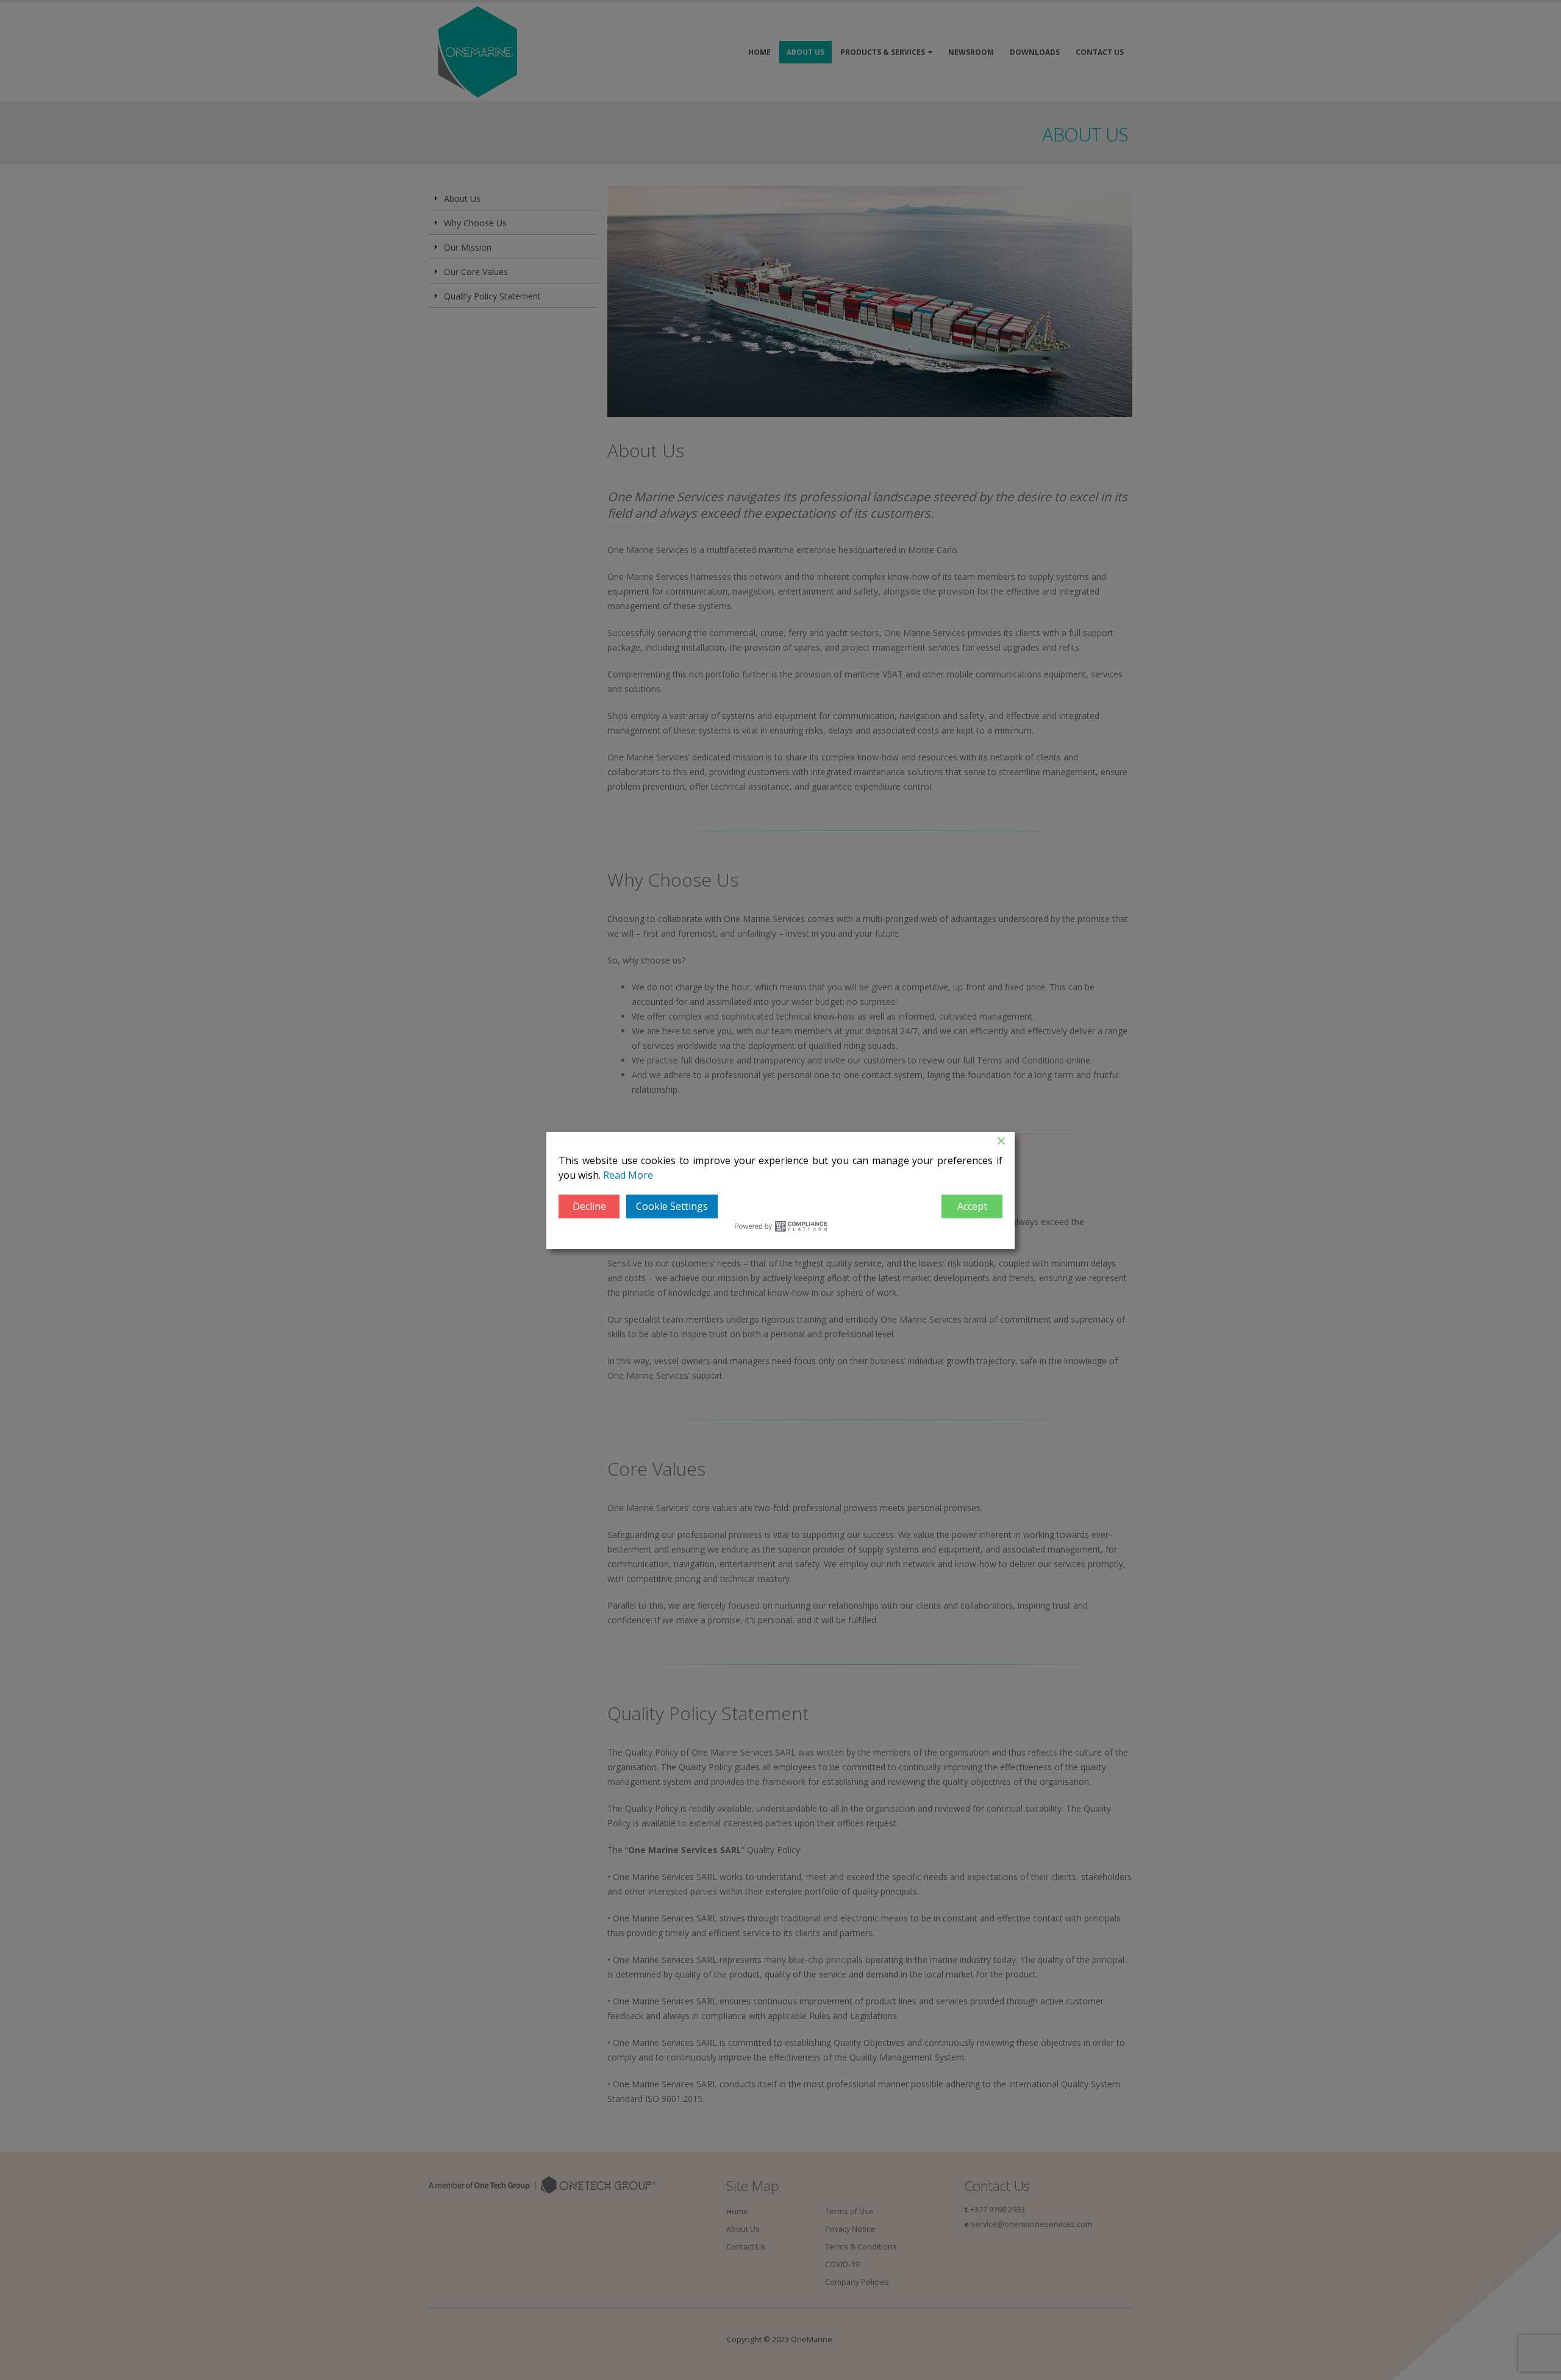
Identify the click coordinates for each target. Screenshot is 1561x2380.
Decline (589, 1206)
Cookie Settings (672, 1206)
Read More (628, 1175)
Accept (972, 1206)
